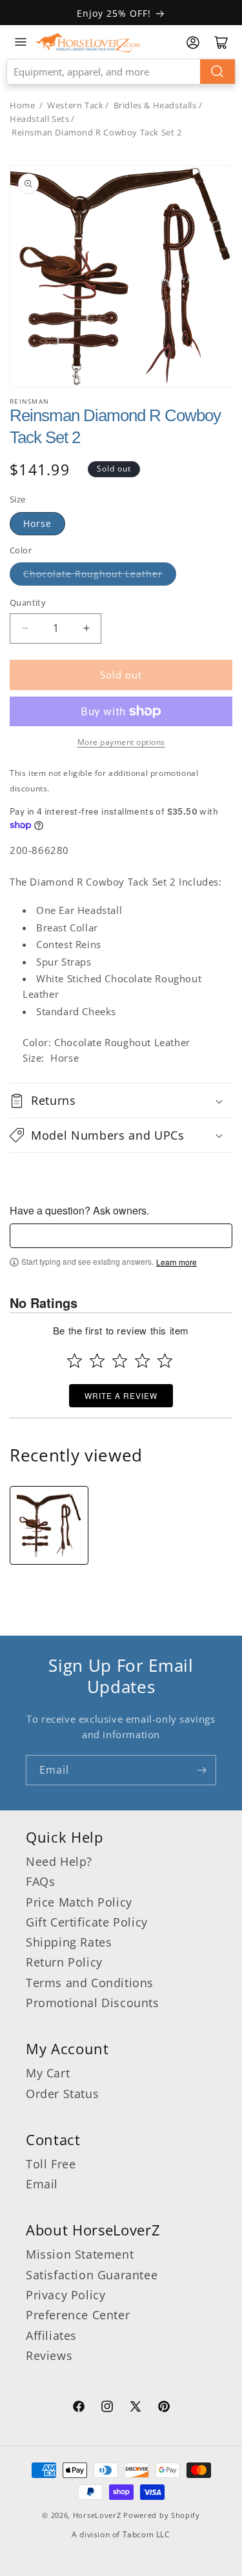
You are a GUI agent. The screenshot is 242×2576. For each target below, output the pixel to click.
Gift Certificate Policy (87, 1922)
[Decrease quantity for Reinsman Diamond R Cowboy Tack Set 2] (25, 629)
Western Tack (75, 105)
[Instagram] (107, 2408)
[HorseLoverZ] (88, 42)
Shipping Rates (69, 1942)
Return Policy (64, 1962)
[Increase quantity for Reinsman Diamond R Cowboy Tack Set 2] (86, 629)
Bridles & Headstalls (155, 105)
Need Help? (59, 1861)
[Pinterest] (164, 2408)
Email (42, 2184)
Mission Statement (80, 2254)
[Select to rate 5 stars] (165, 1361)
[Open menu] (21, 42)
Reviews (49, 2355)
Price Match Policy (79, 1902)
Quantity (28, 602)
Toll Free (51, 2164)
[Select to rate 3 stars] (120, 1361)
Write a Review (121, 1395)
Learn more (176, 1262)
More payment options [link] (121, 742)
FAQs (40, 1881)
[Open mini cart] (221, 43)
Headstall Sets (39, 119)
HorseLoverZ (97, 2515)
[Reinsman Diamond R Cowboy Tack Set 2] (49, 1525)
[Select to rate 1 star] (75, 1361)
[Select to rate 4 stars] (142, 1361)
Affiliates (51, 2335)
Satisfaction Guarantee (92, 2275)
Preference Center (78, 2315)
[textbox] (121, 1236)
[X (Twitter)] (136, 2408)
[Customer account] (193, 43)
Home (22, 105)
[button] (121, 1100)
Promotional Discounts (93, 2003)
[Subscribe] (201, 1770)
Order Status (62, 2094)
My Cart (48, 2073)
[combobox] (121, 72)
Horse (37, 523)
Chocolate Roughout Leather (93, 574)
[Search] (217, 72)
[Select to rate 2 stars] (97, 1361)
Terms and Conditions (90, 1983)
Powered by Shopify (162, 2515)
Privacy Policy (66, 2295)
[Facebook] (79, 2408)
